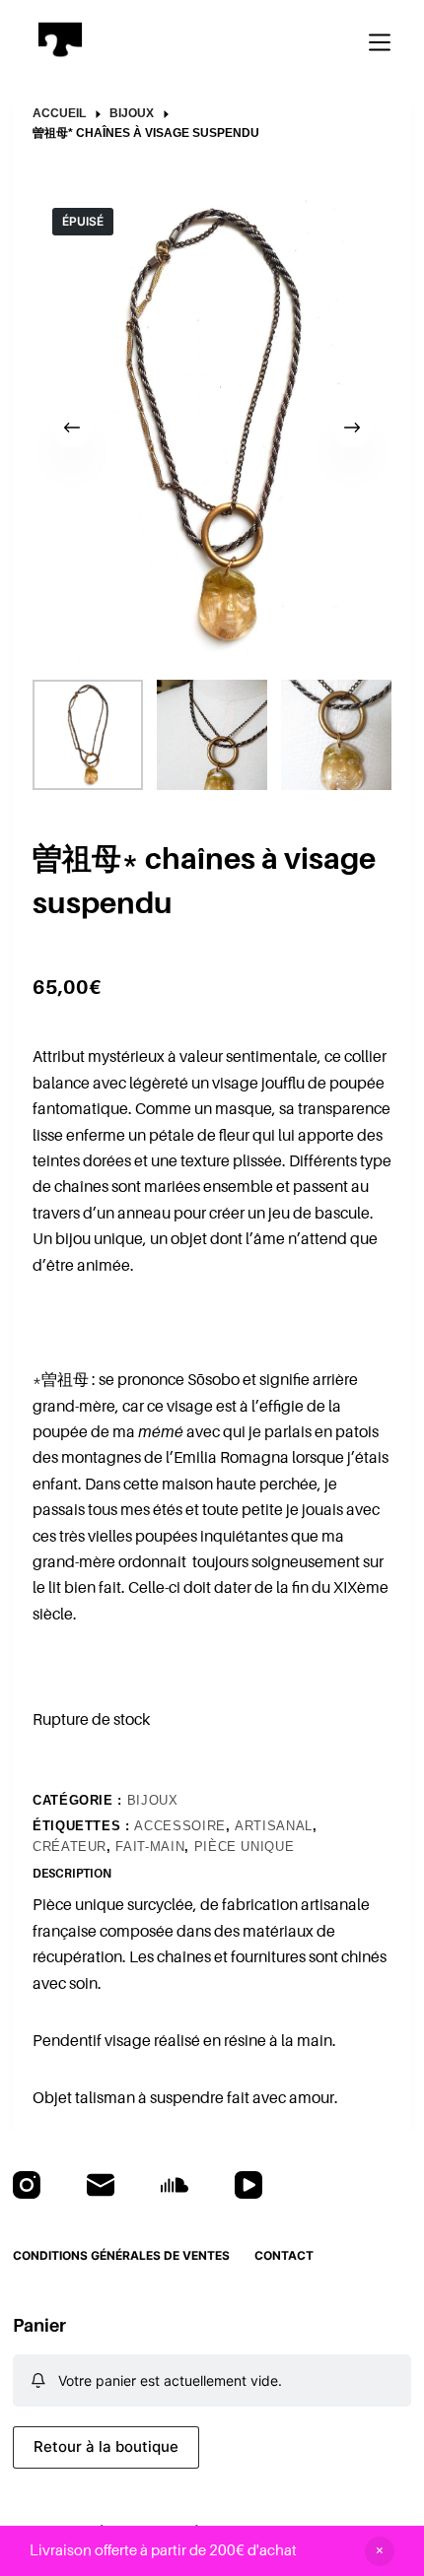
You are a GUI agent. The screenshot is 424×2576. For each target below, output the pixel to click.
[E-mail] (101, 2185)
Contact (284, 2255)
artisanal (274, 1826)
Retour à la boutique (106, 2446)
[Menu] (380, 42)
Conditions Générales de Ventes (121, 2255)
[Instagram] (27, 2185)
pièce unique (245, 1847)
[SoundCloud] (175, 2185)
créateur (70, 1847)
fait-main (150, 1847)
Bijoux (153, 1800)
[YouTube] (248, 2185)
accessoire (180, 1826)
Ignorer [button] (380, 2551)
